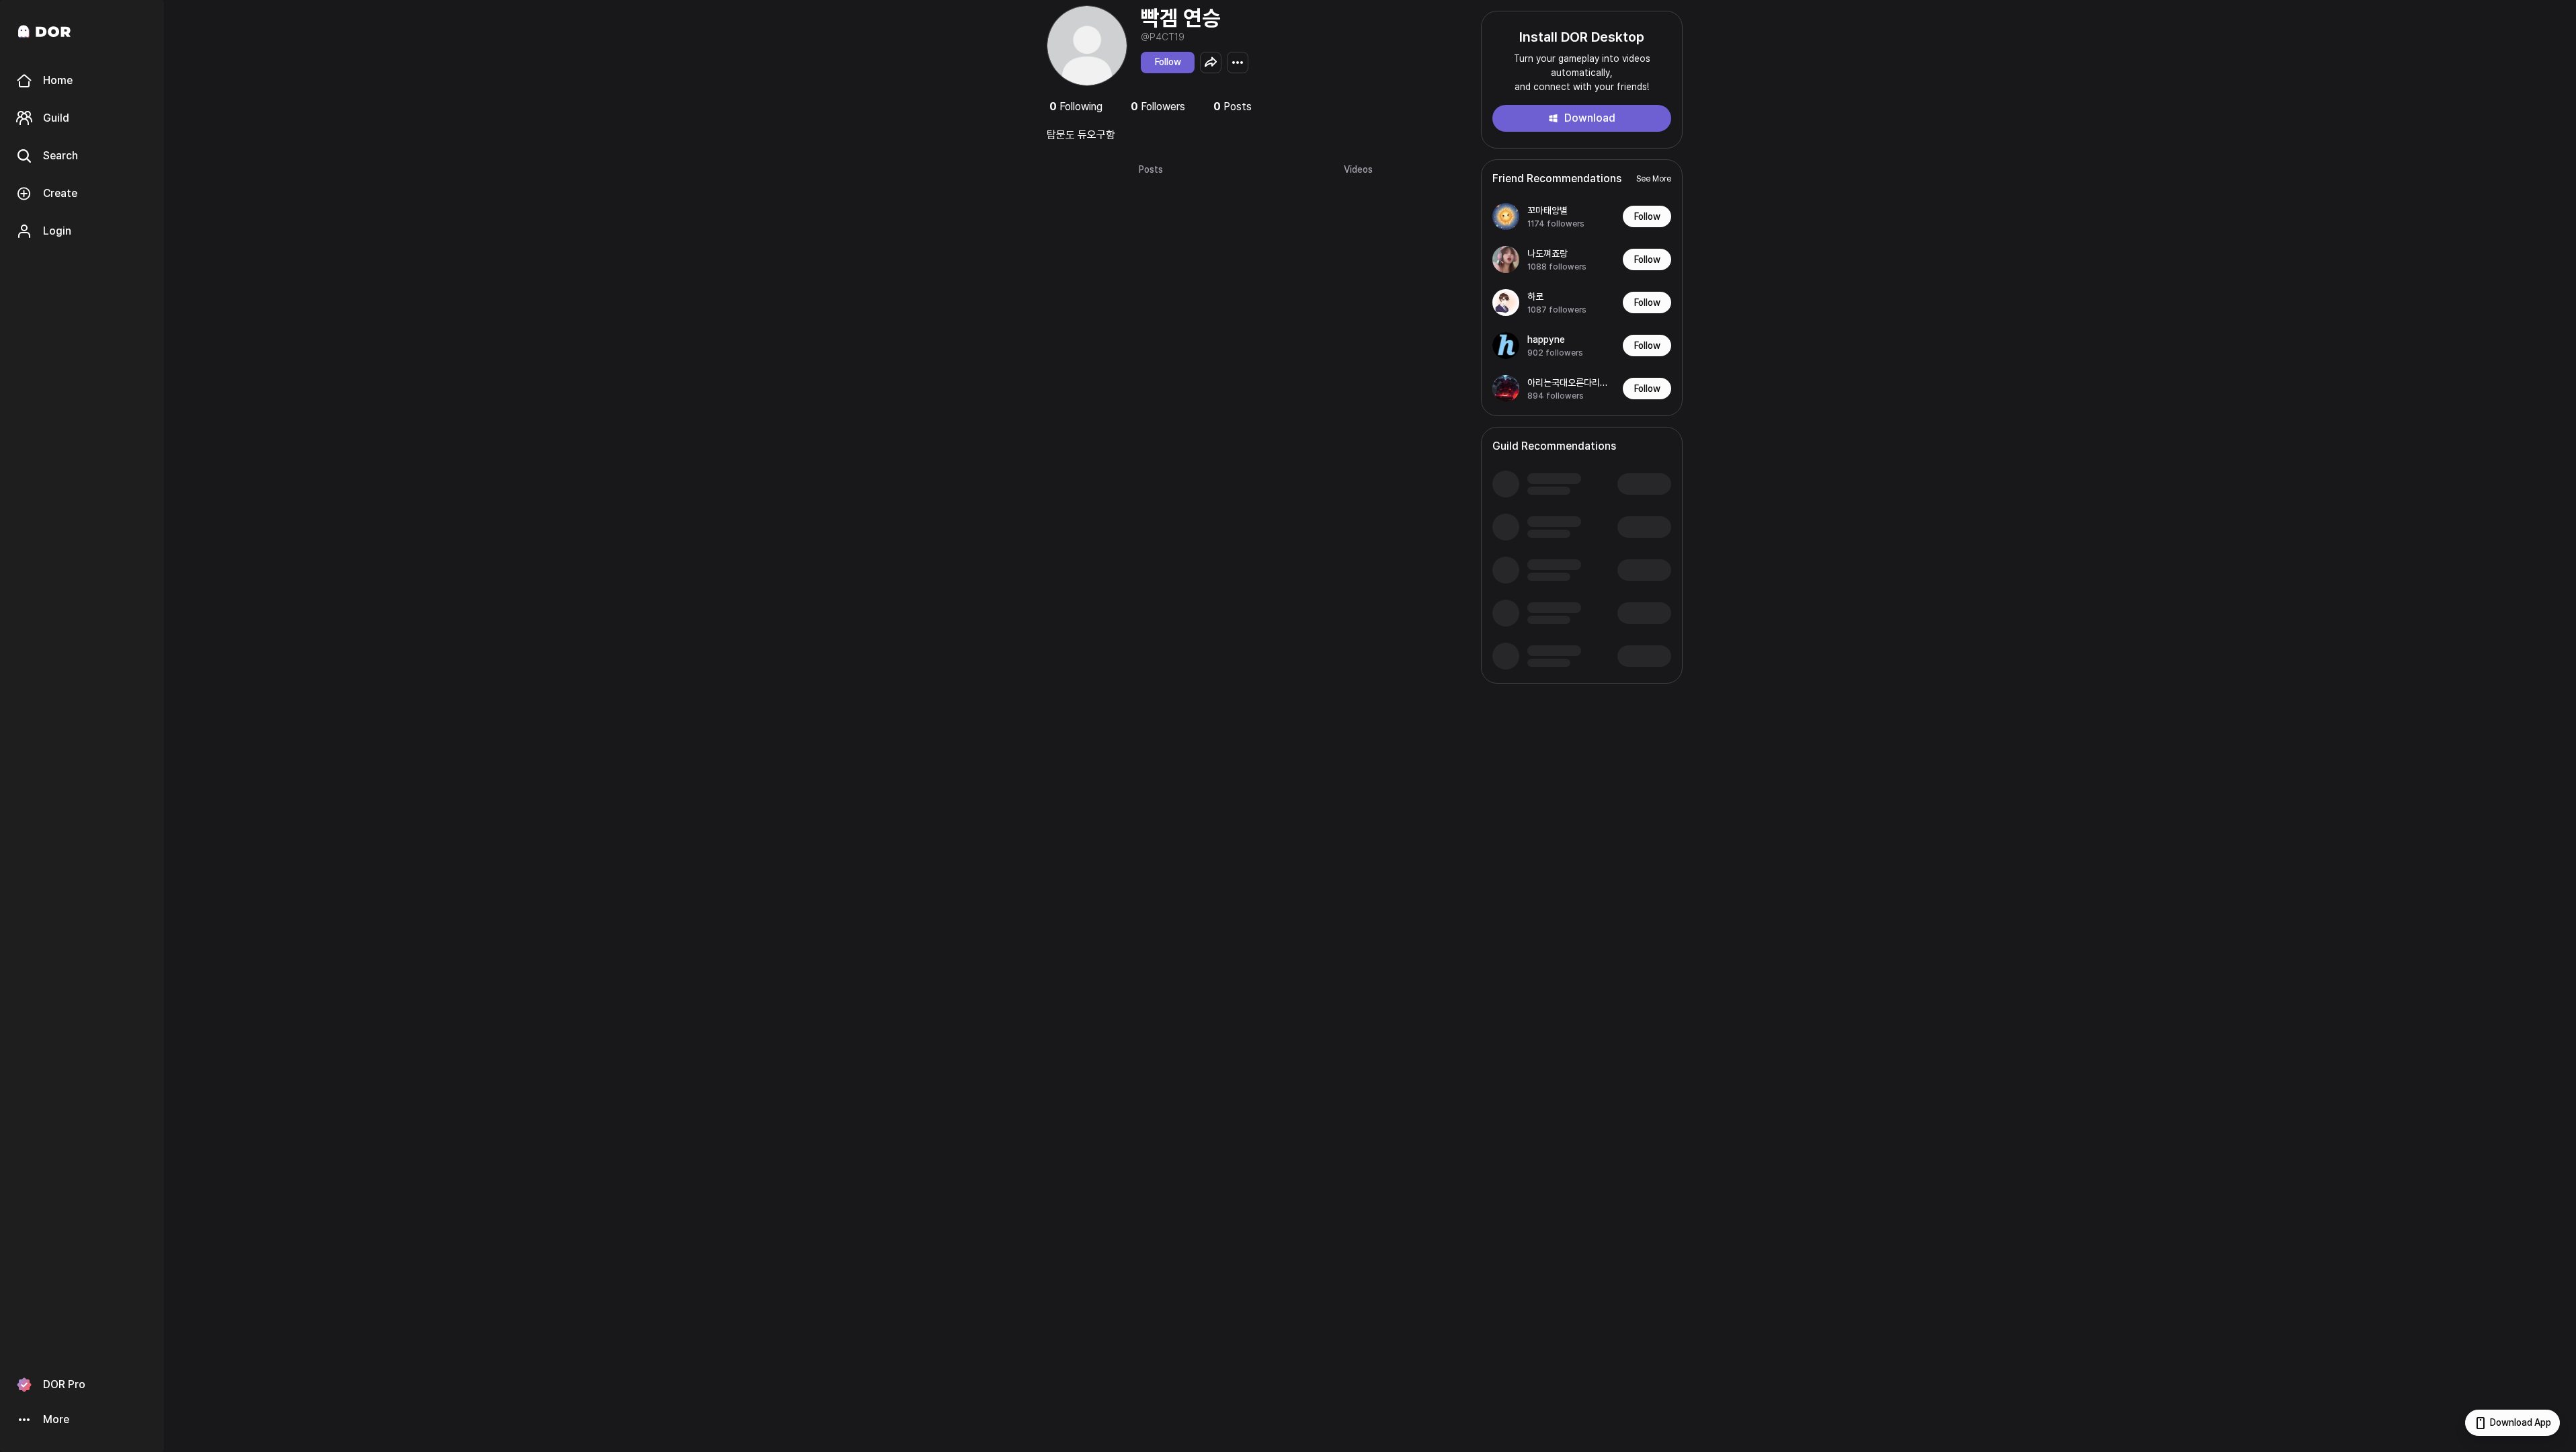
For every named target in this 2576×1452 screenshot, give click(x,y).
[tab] (1151, 170)
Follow (1168, 62)
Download (1590, 118)
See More (1654, 179)
